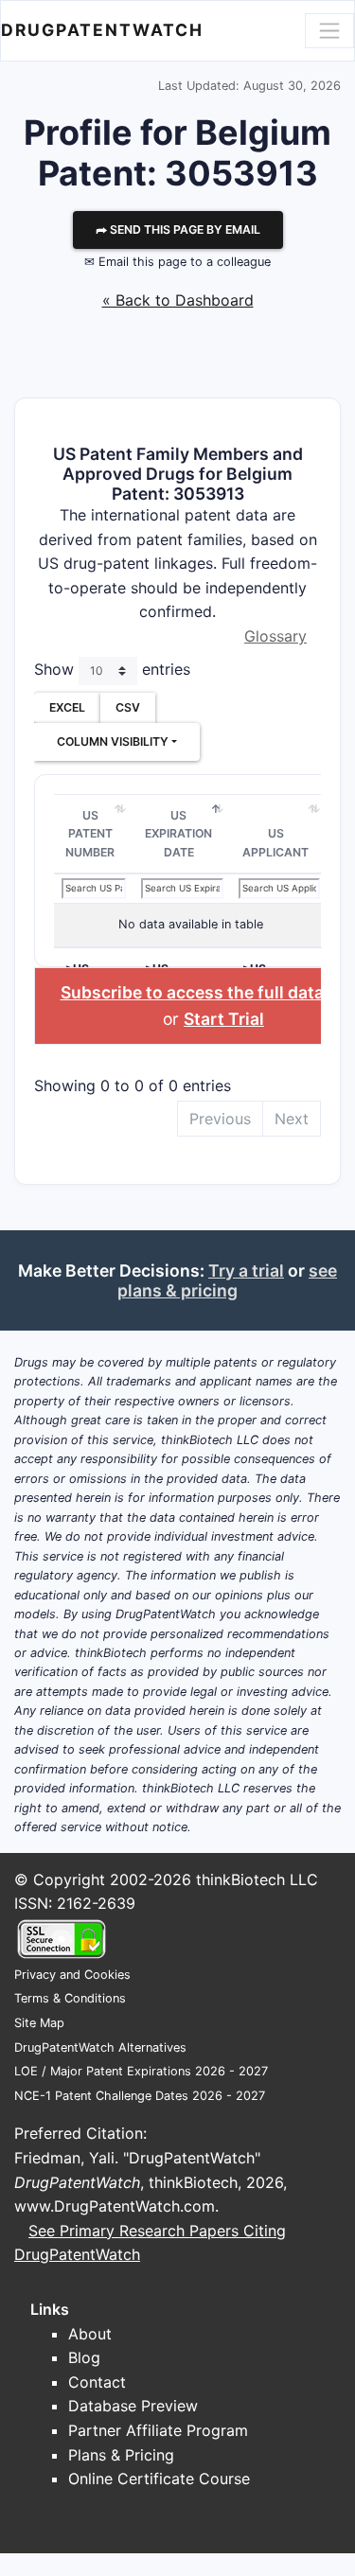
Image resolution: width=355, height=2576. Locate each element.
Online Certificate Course (159, 2479)
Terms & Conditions (70, 1998)
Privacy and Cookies (72, 1975)
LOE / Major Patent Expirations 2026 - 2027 (141, 2071)
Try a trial (246, 1270)
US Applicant (275, 843)
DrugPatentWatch (102, 30)
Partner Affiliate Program (158, 2430)
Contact (97, 2382)
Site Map (39, 2023)
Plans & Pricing (121, 2455)
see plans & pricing (227, 1280)
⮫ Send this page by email (178, 229)
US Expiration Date (178, 834)
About (90, 2334)
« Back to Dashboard (178, 300)
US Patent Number (90, 834)
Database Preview (133, 2406)
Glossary (275, 636)
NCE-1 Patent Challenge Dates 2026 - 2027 (140, 2096)
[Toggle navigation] (329, 30)
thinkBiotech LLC (257, 1879)
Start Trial (224, 1019)
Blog (84, 2357)
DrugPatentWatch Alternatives (100, 2047)
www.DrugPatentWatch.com (115, 2206)
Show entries (112, 669)
